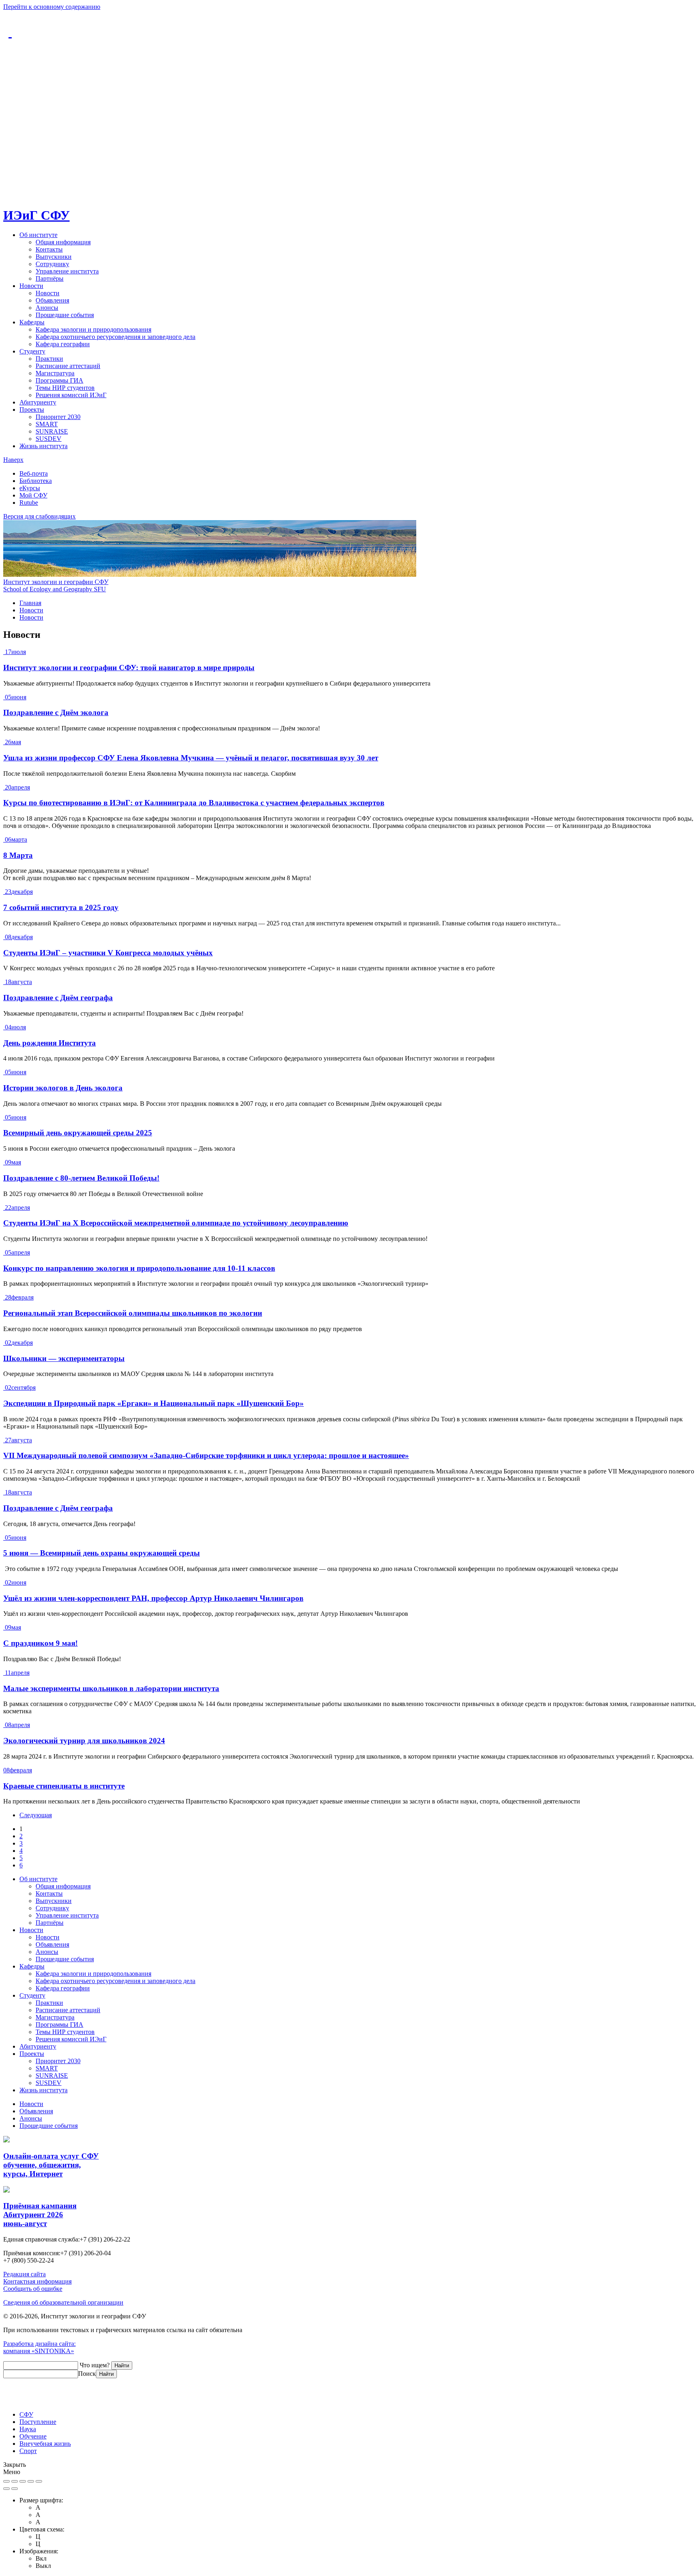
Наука (28, 2429)
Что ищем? (95, 2365)
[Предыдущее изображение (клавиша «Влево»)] (6, 2489)
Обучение (33, 2436)
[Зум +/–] (23, 2481)
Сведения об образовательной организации (63, 2302)
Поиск (87, 2374)
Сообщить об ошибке (33, 2289)
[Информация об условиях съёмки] (39, 2481)
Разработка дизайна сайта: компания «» (39, 2347)
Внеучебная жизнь (45, 2444)
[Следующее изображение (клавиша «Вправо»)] (15, 2489)
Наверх (13, 460)
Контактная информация (37, 2281)
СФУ (26, 2414)
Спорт (28, 2451)
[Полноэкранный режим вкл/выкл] (15, 2481)
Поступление (38, 2422)
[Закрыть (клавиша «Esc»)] (6, 2481)
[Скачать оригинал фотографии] (31, 2481)
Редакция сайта (24, 2274)
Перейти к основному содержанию (52, 7)
